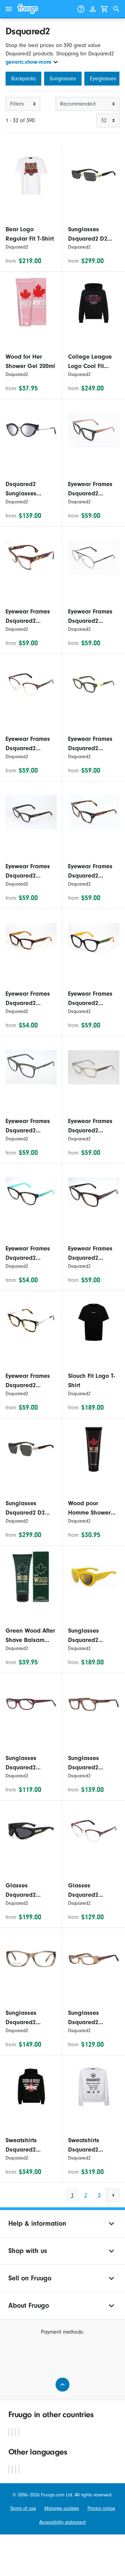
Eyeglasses (103, 79)
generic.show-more (28, 62)
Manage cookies (62, 2508)
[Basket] (105, 9)
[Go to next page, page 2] (113, 2195)
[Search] (116, 9)
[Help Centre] (81, 9)
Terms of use (23, 2508)
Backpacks (23, 79)
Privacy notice (101, 2508)
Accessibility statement (62, 2522)
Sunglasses (63, 79)
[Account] (93, 9)
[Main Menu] (9, 9)
